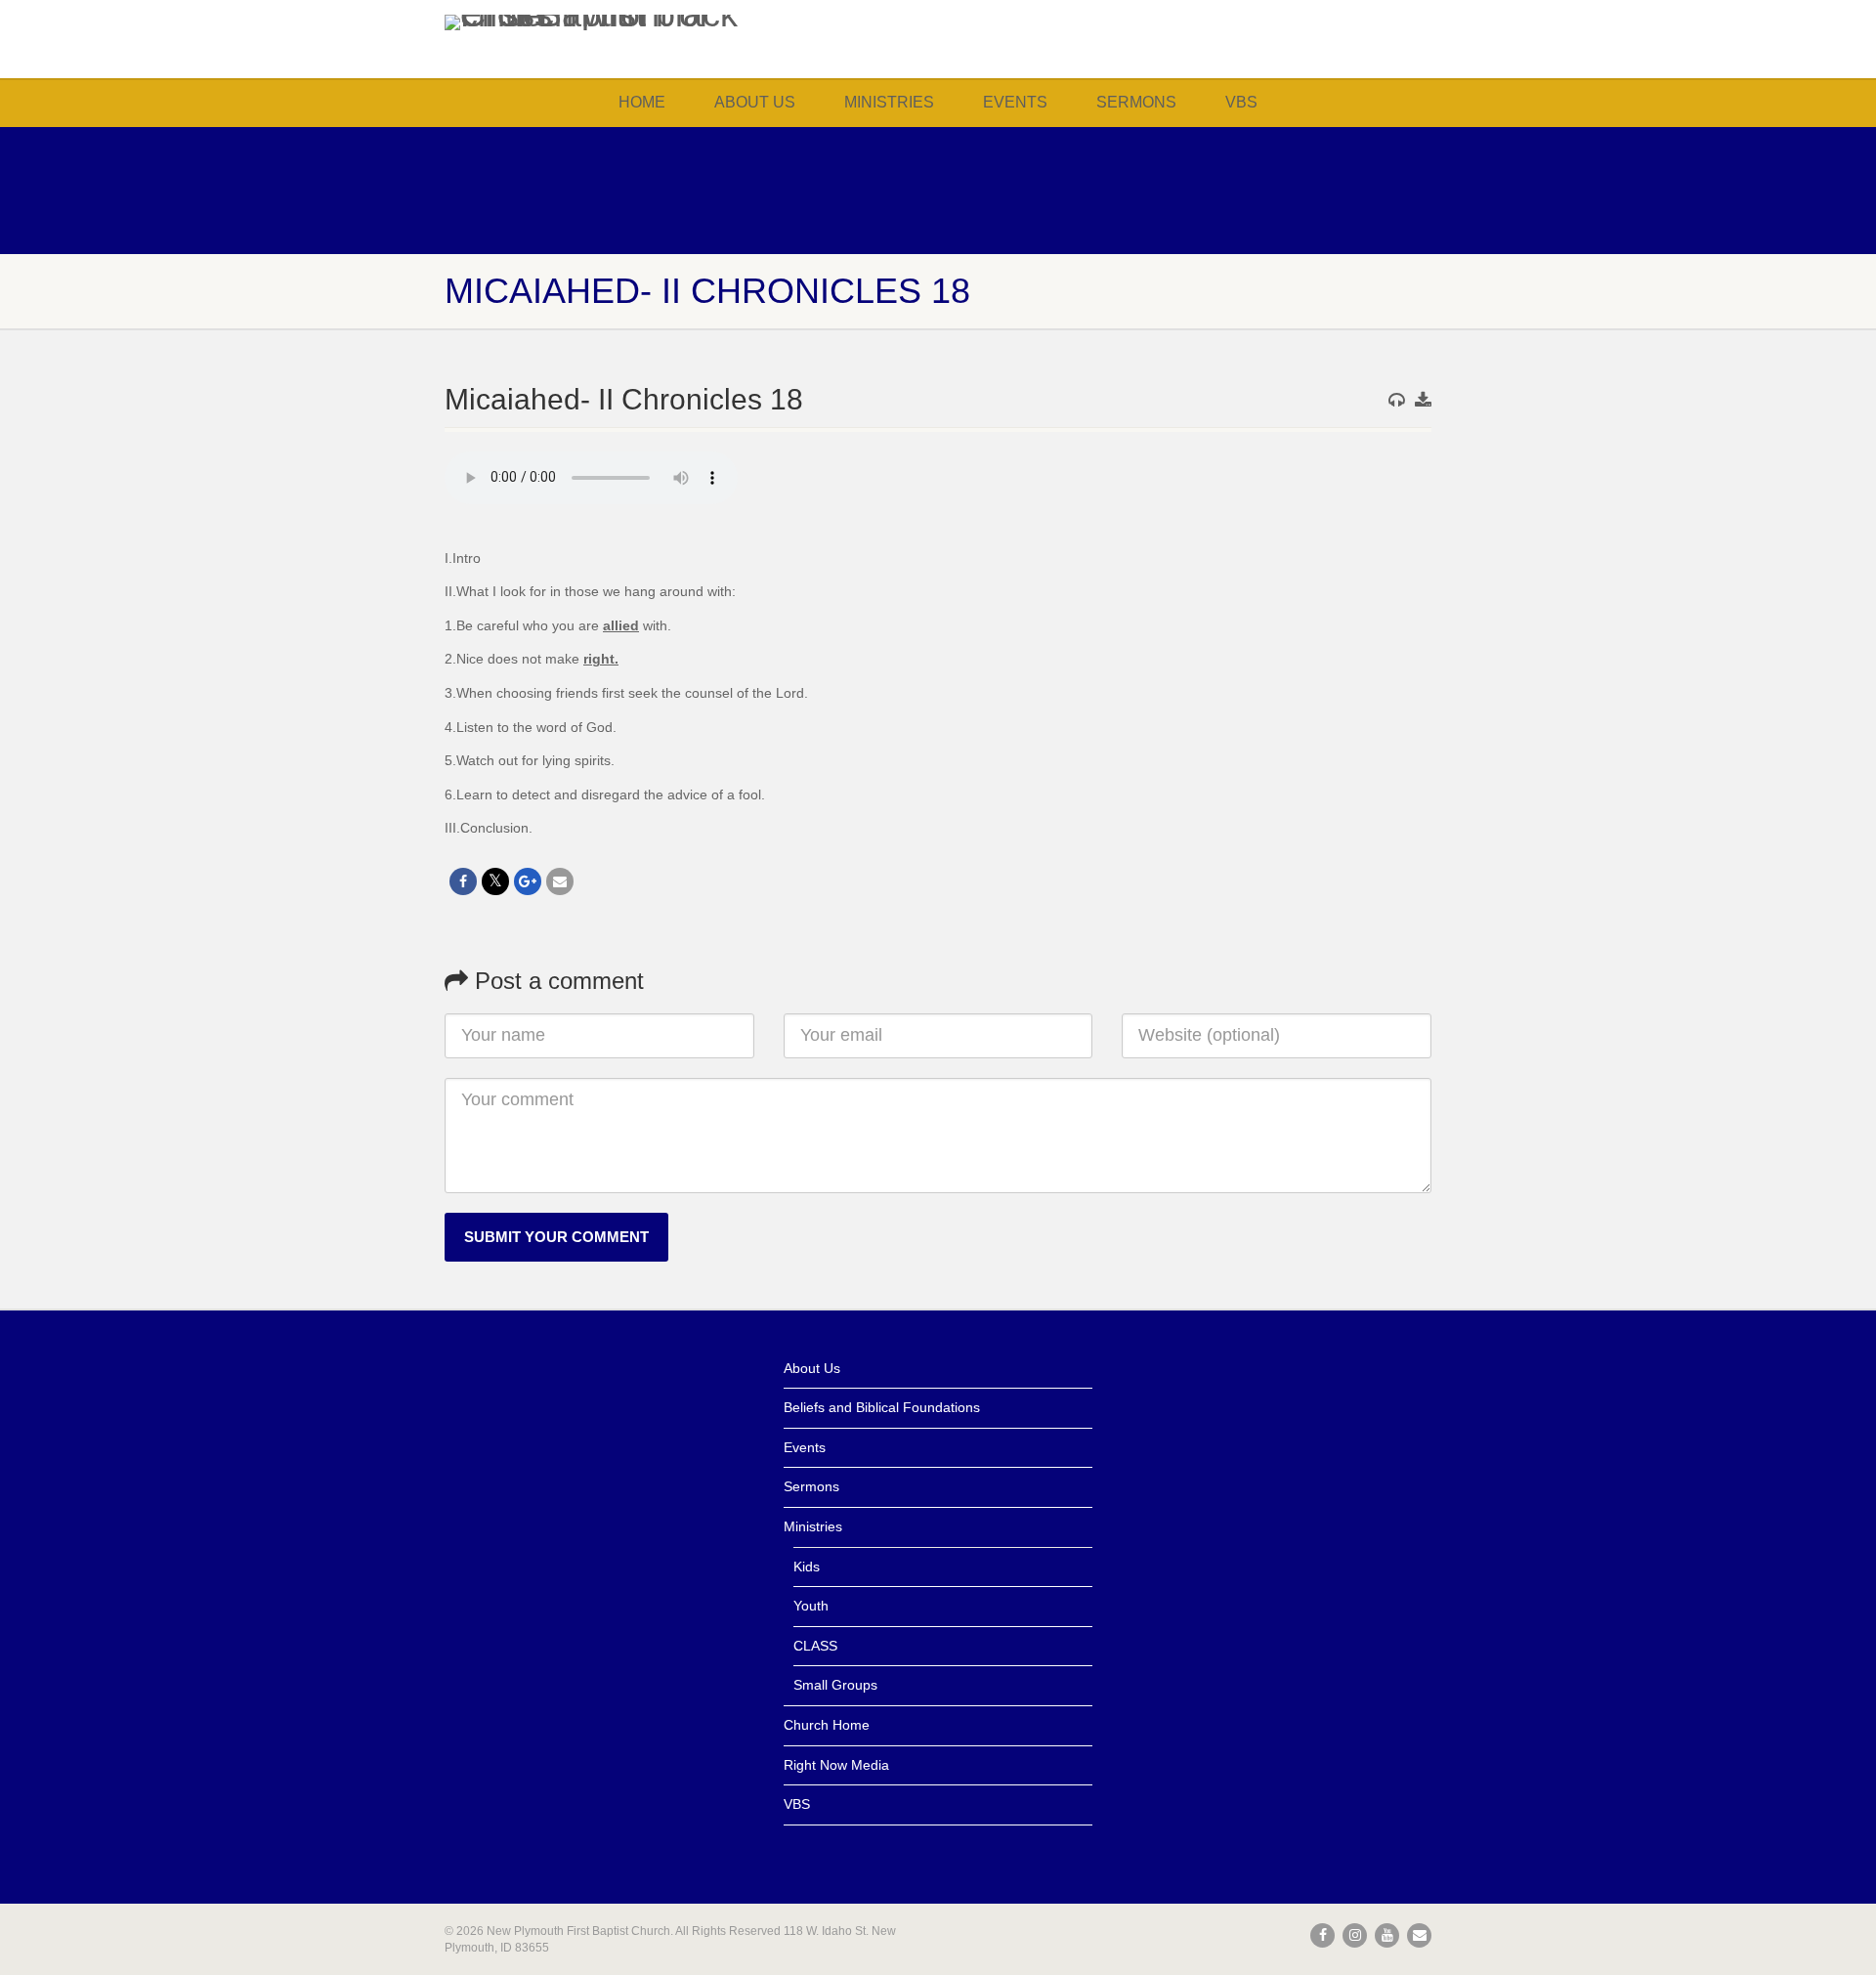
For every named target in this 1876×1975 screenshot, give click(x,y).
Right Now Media (836, 1765)
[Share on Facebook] (463, 881)
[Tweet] (495, 881)
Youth (811, 1606)
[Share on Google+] (528, 881)
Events (1015, 102)
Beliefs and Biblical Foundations (882, 1407)
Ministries (889, 102)
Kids (807, 1567)
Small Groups (835, 1685)
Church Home (827, 1725)
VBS (1241, 102)
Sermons (1136, 102)
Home (642, 102)
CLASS (815, 1646)
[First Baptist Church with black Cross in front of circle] (599, 22)
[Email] (560, 881)
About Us (755, 102)
